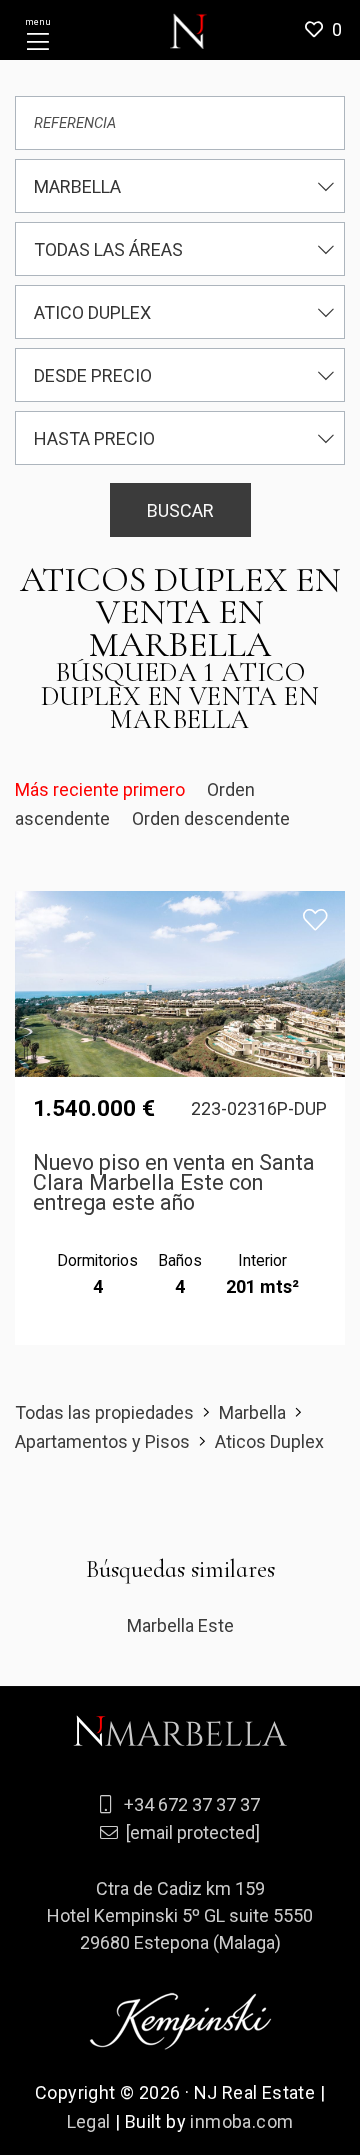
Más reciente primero (102, 789)
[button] (330, 30)
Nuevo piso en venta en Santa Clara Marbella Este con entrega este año (174, 1182)
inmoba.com (241, 2121)
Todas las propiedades (104, 1412)
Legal (89, 2121)
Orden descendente (211, 818)
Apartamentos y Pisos (102, 1441)
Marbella (252, 1412)
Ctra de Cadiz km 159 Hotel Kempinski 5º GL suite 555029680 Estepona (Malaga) (180, 1915)
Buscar (180, 510)
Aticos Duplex (269, 1441)
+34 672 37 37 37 (192, 1804)
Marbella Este (180, 1625)
